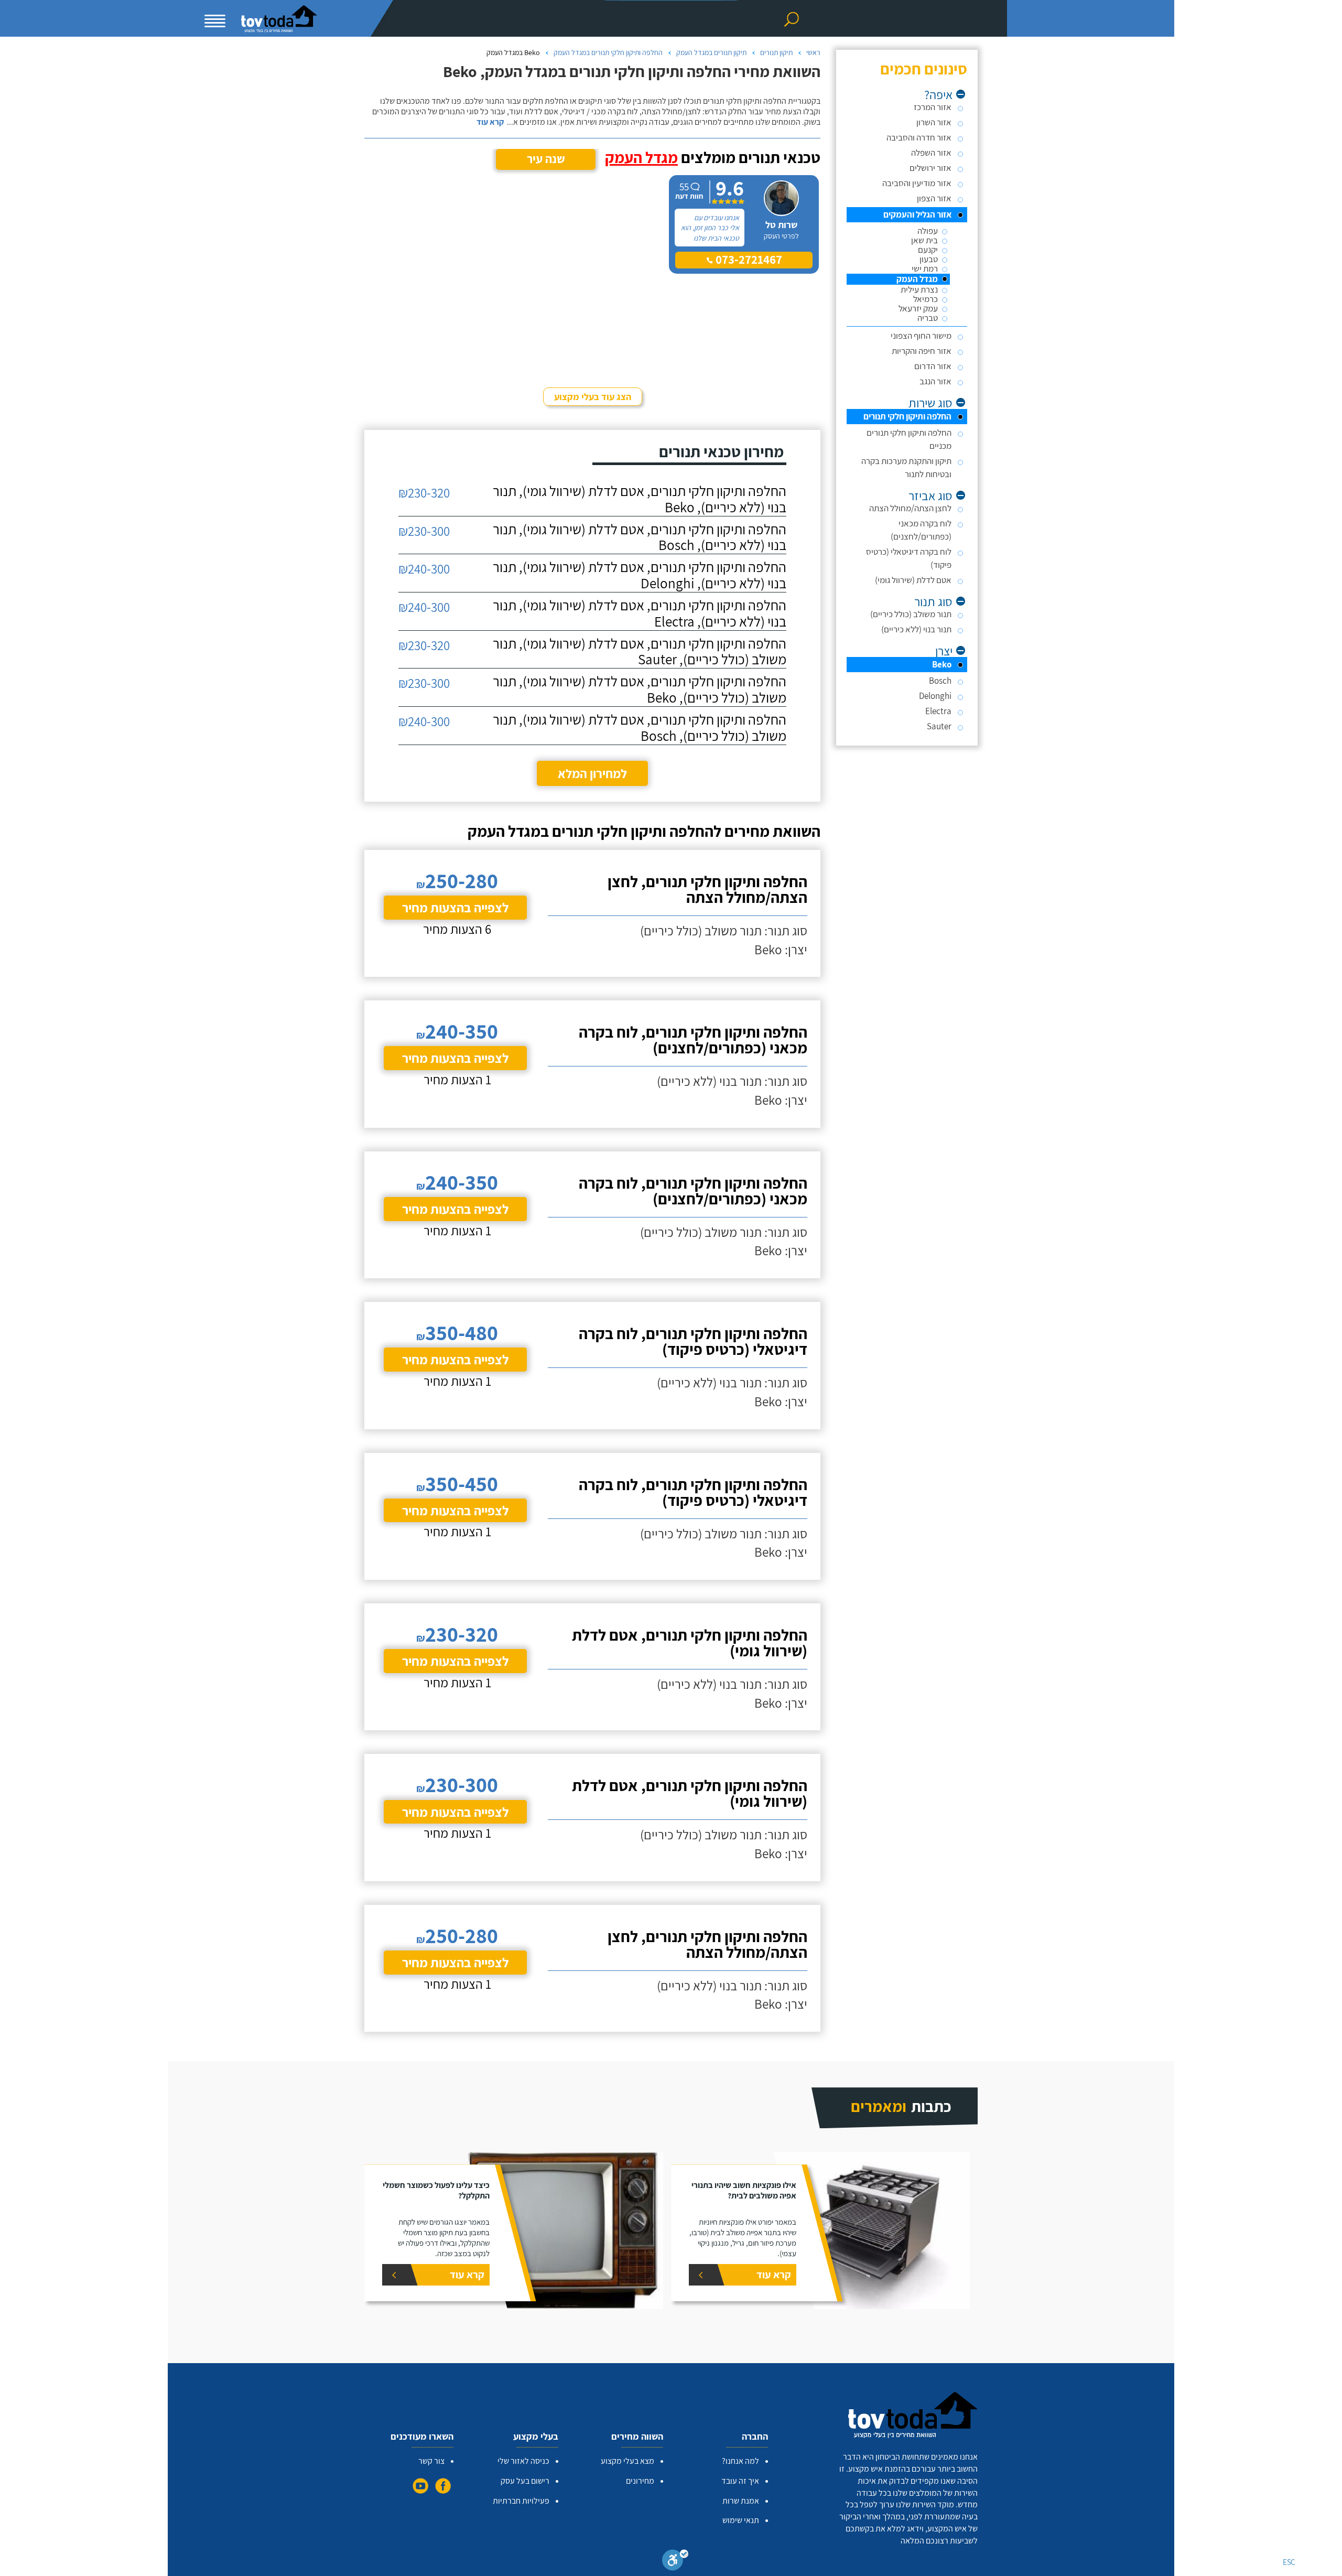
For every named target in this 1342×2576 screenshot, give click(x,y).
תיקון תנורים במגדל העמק (711, 52)
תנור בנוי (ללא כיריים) (916, 629)
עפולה (928, 231)
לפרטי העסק (781, 236)
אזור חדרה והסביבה (919, 137)
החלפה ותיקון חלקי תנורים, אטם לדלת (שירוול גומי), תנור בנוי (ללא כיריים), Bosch (640, 537)
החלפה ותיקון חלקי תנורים (907, 416)
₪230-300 (424, 531)
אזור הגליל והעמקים (917, 214)
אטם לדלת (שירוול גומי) (913, 580)
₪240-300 (424, 569)
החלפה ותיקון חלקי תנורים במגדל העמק (608, 52)
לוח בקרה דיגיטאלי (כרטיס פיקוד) (909, 558)
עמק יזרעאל (918, 309)
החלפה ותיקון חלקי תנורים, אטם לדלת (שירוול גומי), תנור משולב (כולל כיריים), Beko (640, 689)
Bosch (940, 681)
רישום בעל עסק (525, 2481)
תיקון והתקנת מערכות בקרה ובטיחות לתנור (906, 467)
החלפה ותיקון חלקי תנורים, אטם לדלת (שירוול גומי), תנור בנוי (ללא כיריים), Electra (640, 613)
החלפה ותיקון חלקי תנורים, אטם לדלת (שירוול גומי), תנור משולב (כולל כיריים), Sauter (640, 652)
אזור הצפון (934, 198)
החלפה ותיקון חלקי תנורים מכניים (909, 439)
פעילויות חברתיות (521, 2501)
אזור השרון (934, 122)
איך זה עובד (740, 2481)
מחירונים (640, 2481)
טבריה (928, 318)
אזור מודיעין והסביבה (917, 183)
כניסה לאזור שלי (523, 2461)
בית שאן (924, 240)
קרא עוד (490, 122)
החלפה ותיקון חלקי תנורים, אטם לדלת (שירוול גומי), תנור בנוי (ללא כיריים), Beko (640, 499)
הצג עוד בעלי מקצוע (593, 397)
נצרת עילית (919, 290)
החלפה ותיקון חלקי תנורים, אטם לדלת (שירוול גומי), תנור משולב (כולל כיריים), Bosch (640, 728)
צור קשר (431, 2461)
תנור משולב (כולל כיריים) (911, 614)
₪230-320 (424, 493)
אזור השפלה (931, 153)
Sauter (939, 726)
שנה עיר (546, 159)
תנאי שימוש (741, 2520)
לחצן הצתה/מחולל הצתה (910, 508)
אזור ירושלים (930, 168)
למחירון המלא (592, 773)
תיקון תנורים (776, 52)
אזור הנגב (935, 381)
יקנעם (928, 250)
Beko (942, 664)
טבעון (929, 259)
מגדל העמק (917, 279)
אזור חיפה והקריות (922, 351)
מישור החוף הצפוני (921, 336)
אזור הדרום (933, 366)
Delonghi (935, 696)
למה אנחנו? (740, 2461)
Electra (938, 711)
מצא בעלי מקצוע (627, 2461)
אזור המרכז (933, 107)
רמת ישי (925, 269)
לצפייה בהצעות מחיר (455, 907)
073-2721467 (748, 260)
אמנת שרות (741, 2501)
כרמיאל (926, 299)
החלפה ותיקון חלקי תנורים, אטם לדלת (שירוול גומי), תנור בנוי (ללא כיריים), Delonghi (640, 575)
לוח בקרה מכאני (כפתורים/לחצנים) (921, 530)
